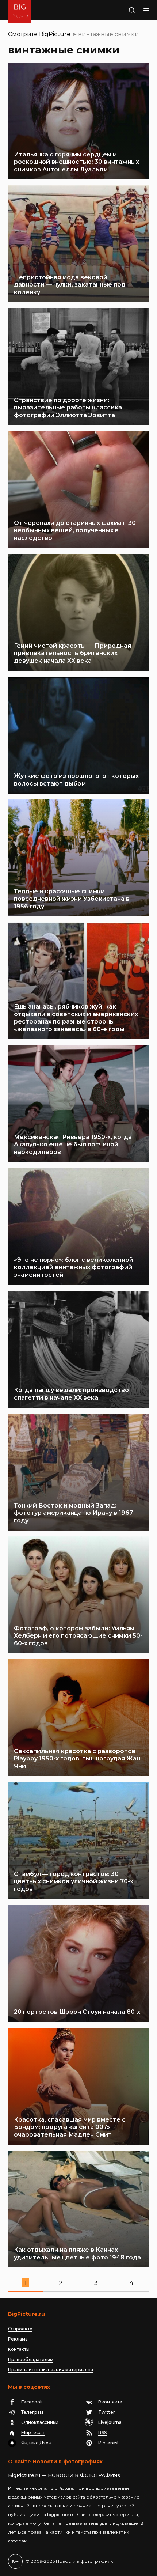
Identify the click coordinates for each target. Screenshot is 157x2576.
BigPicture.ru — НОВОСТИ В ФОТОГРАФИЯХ (64, 2475)
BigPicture (55, 34)
